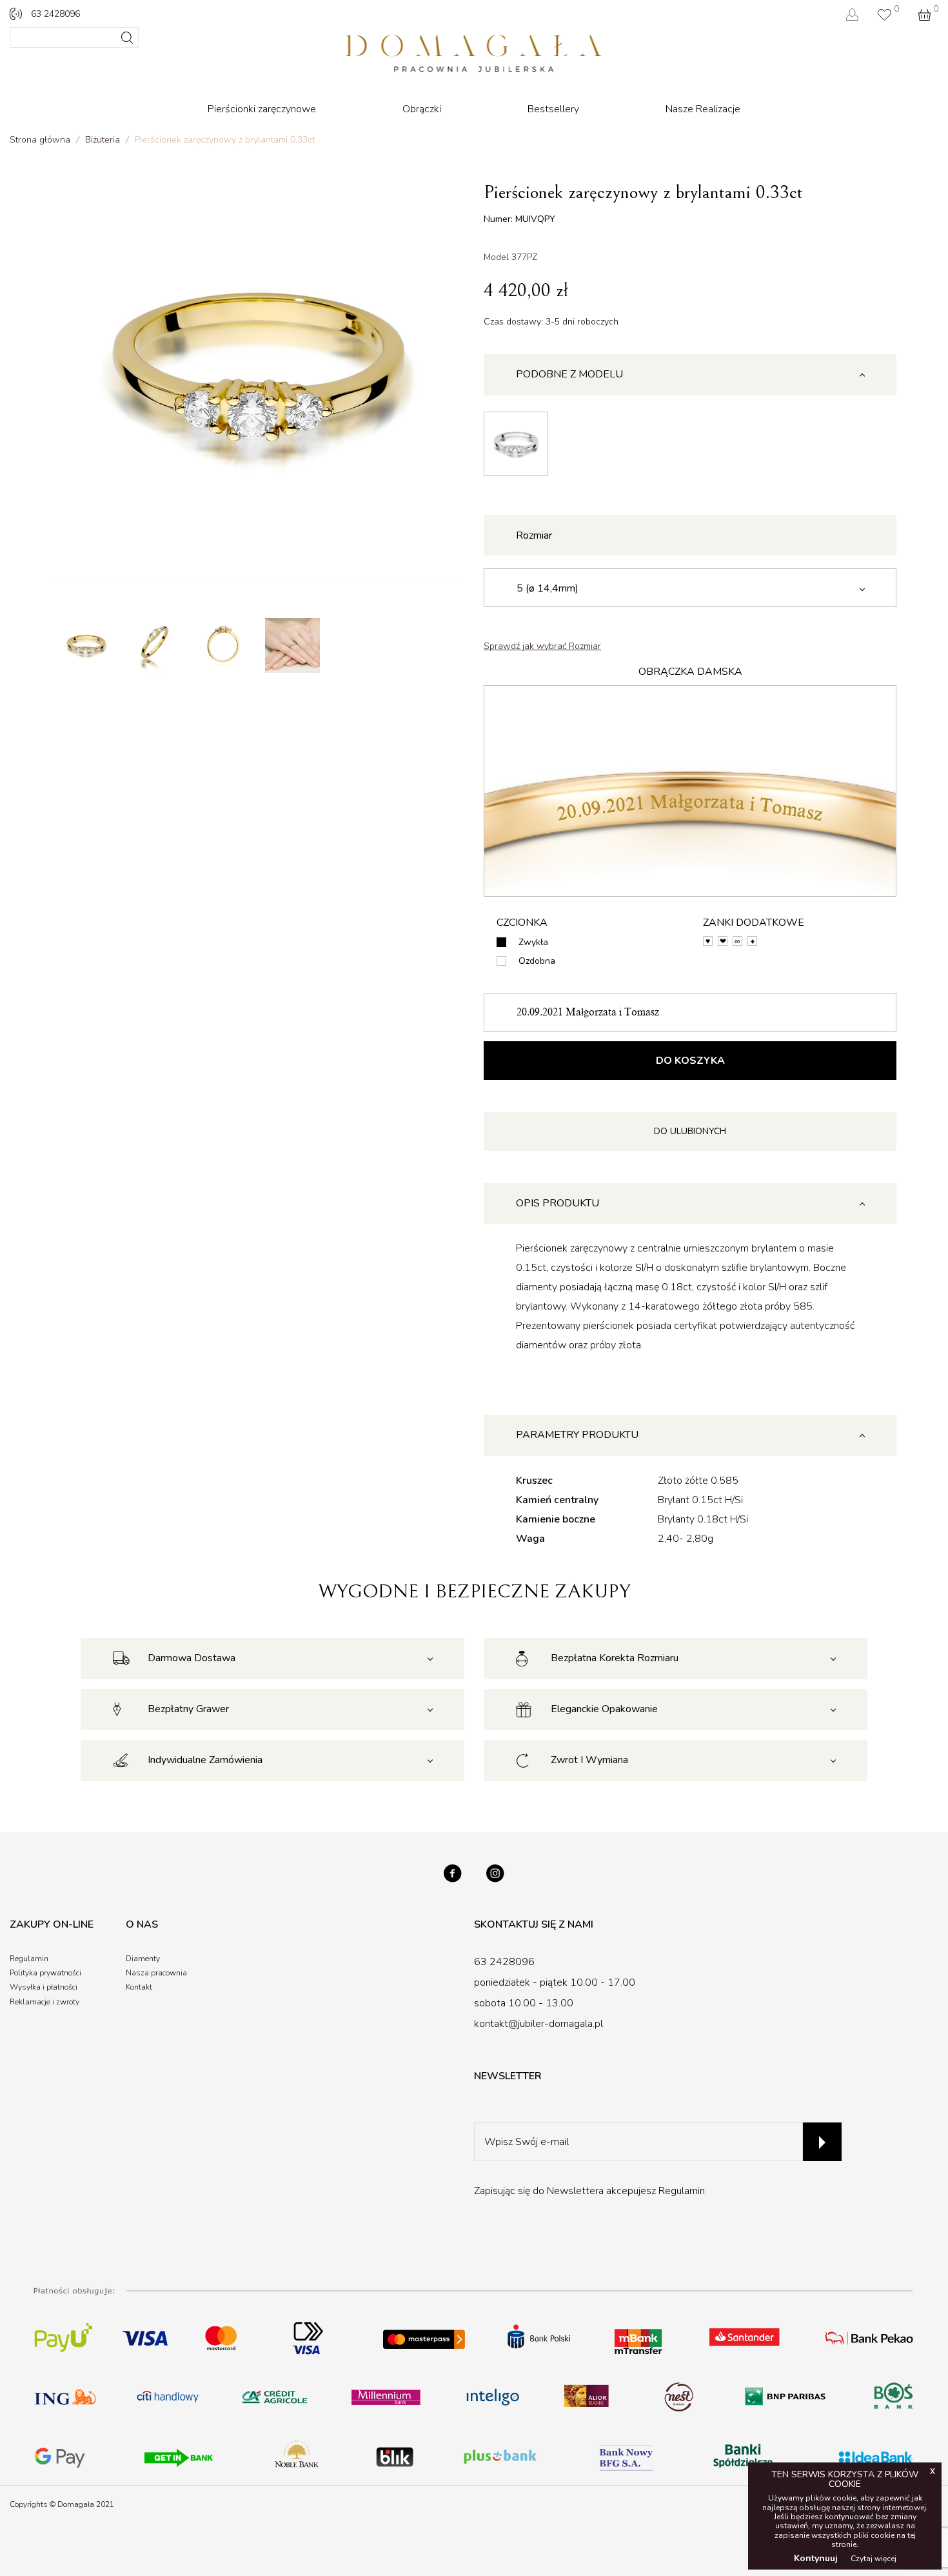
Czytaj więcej (874, 2559)
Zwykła (533, 942)
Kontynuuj (816, 2558)
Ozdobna (537, 961)
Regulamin (682, 2191)
